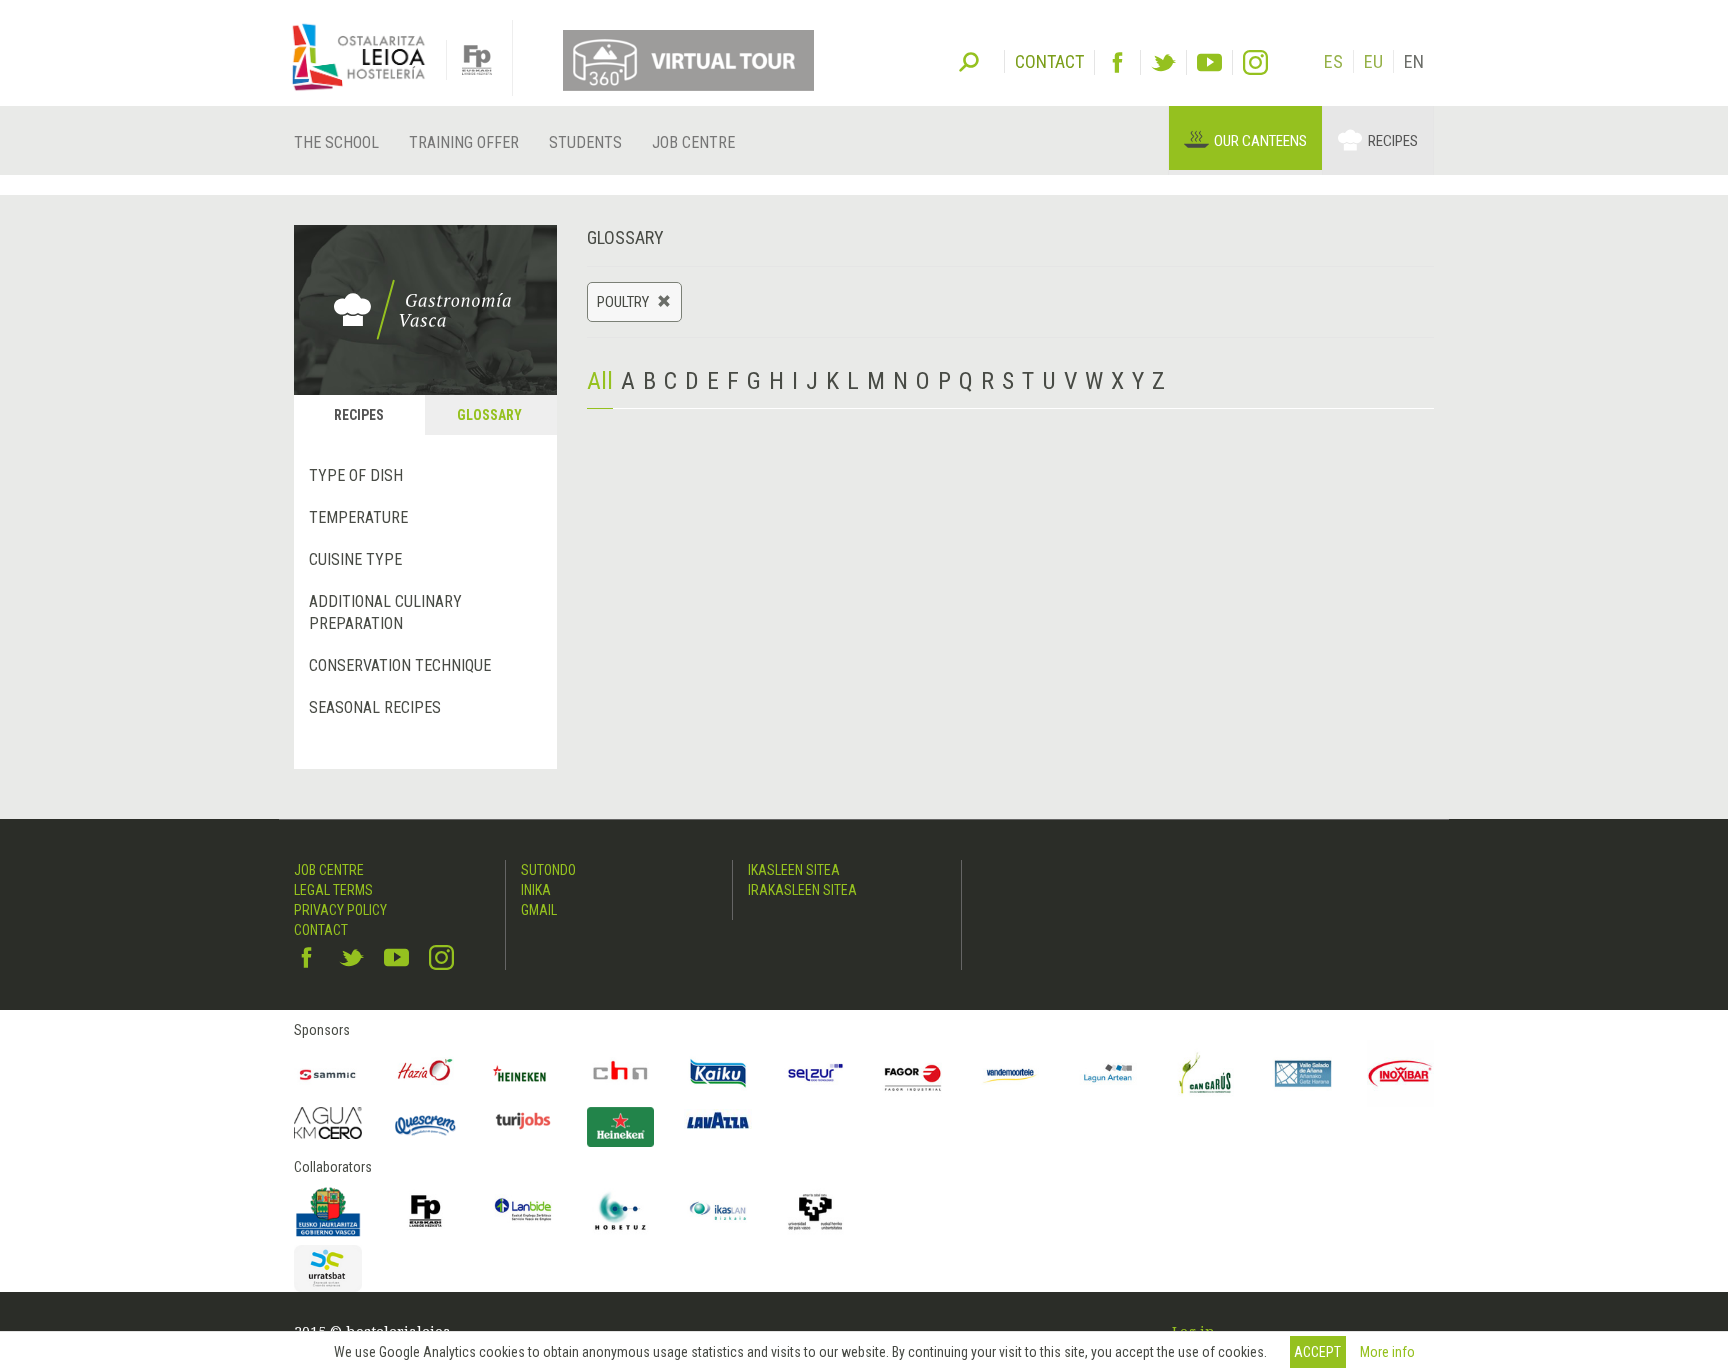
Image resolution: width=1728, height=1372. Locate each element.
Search (969, 60)
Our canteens (1260, 141)
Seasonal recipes (375, 707)
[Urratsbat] (328, 1268)
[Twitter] (1163, 62)
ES (1333, 61)
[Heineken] (523, 1074)
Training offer (464, 142)
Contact (321, 930)
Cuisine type (355, 559)
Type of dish (356, 475)
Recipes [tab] (359, 415)
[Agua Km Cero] (328, 1122)
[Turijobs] (523, 1120)
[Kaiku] (718, 1074)
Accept (1317, 1352)
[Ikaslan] (718, 1211)
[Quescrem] (426, 1125)
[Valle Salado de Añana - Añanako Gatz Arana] (1303, 1074)
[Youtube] (1209, 62)
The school (336, 142)
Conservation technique (400, 665)
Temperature (358, 517)
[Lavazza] (718, 1117)
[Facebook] (1117, 62)
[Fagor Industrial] (913, 1074)
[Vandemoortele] (1011, 1074)
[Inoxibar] (1401, 1074)
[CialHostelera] (621, 1074)
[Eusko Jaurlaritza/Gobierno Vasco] (328, 1211)
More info (1387, 1352)
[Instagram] (1255, 62)
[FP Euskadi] (426, 1211)
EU (1373, 61)
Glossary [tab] (489, 415)
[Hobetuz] (621, 1211)
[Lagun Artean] (1108, 1074)
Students (585, 142)
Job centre (693, 142)
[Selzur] (816, 1074)
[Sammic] (328, 1074)
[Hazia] (426, 1074)
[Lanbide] (523, 1211)
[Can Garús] (1206, 1074)
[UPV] (816, 1211)
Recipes (1393, 141)
